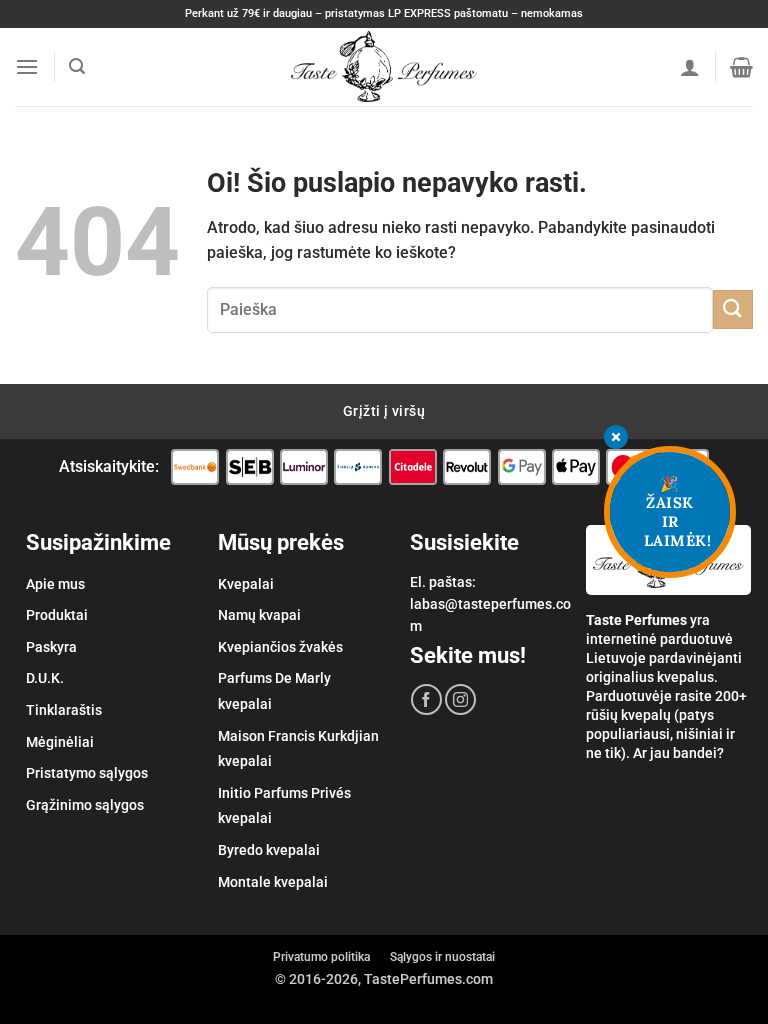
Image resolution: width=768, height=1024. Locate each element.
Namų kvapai (259, 615)
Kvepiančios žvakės (280, 647)
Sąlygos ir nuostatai (442, 957)
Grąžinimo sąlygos (85, 805)
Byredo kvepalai (269, 850)
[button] (27, 66)
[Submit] (733, 309)
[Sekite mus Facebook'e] (426, 699)
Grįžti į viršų (384, 411)
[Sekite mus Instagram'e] (460, 699)
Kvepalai (246, 584)
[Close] (616, 438)
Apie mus (55, 584)
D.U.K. (45, 678)
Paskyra (51, 647)
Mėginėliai (60, 742)
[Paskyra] (690, 67)
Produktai (57, 615)
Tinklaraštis (64, 710)
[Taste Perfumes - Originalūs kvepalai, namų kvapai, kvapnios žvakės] (384, 66)
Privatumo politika (321, 957)
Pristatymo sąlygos (87, 773)
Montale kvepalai (273, 882)
